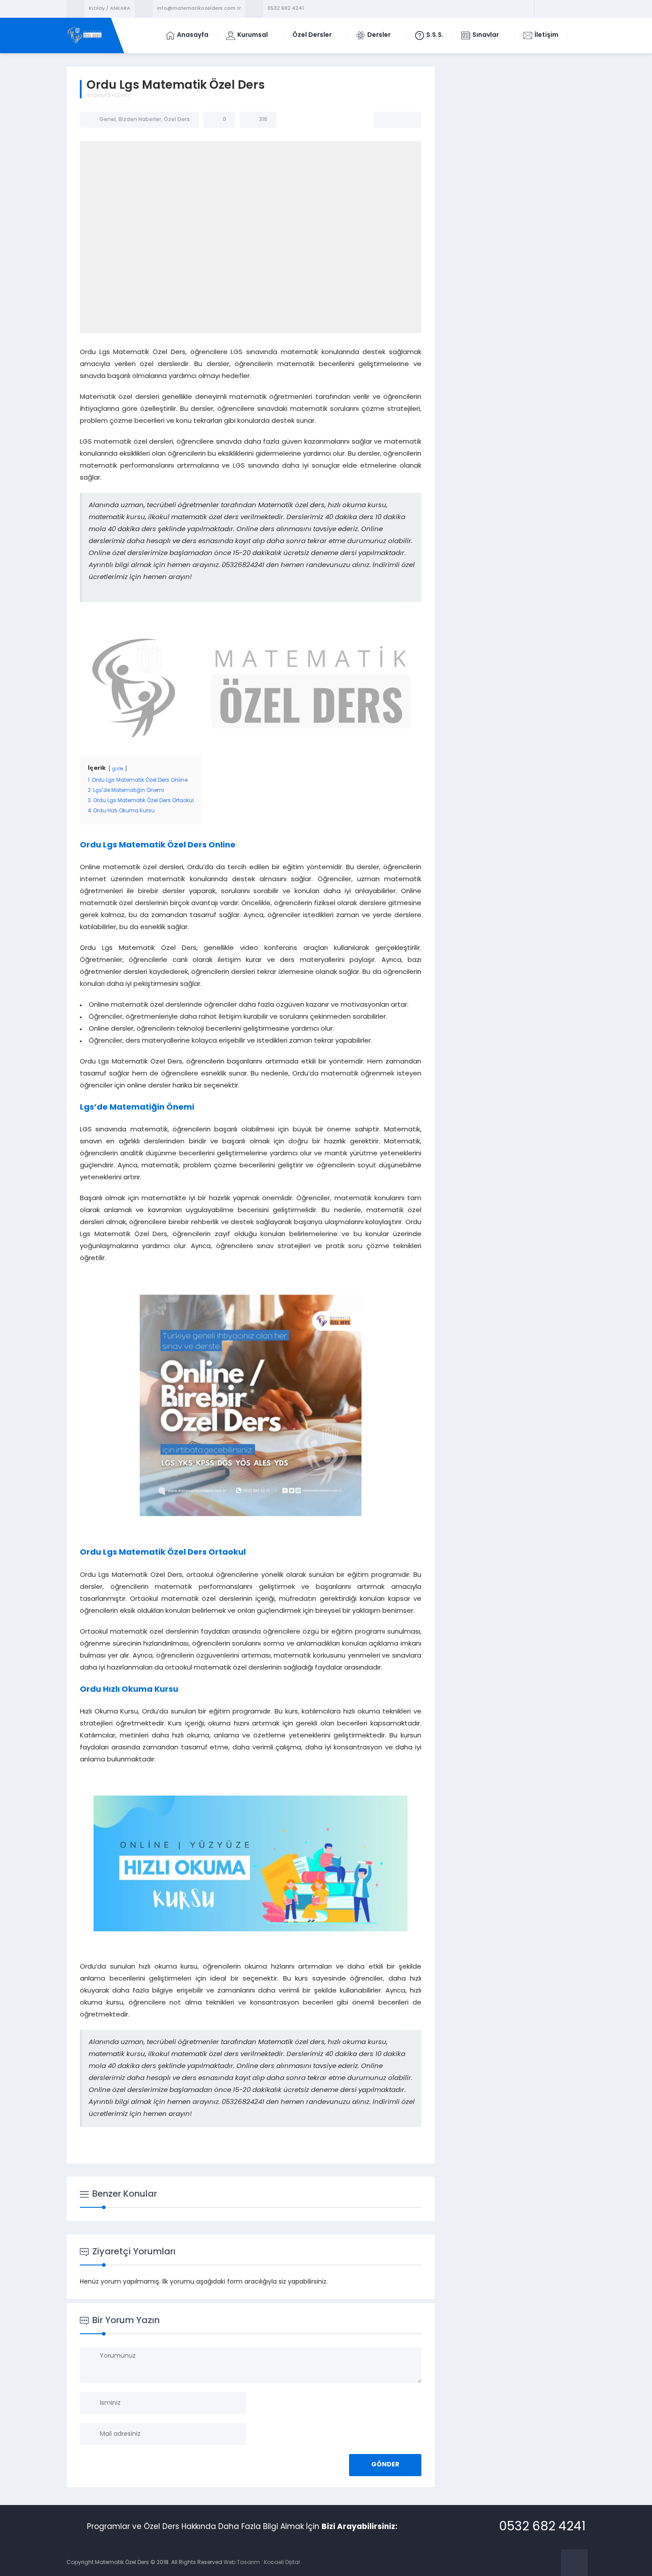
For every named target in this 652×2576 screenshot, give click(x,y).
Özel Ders (177, 120)
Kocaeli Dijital (282, 2563)
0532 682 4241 (286, 9)
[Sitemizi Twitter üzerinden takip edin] (554, 9)
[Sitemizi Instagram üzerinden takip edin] (566, 9)
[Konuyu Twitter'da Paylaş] (397, 120)
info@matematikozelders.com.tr (199, 9)
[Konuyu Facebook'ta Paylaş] (386, 120)
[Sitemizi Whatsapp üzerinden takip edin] (577, 9)
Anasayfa (98, 96)
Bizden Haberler (140, 120)
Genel (122, 96)
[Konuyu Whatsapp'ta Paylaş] (409, 120)
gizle (118, 769)
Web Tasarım (242, 2563)
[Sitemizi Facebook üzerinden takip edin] (543, 9)
